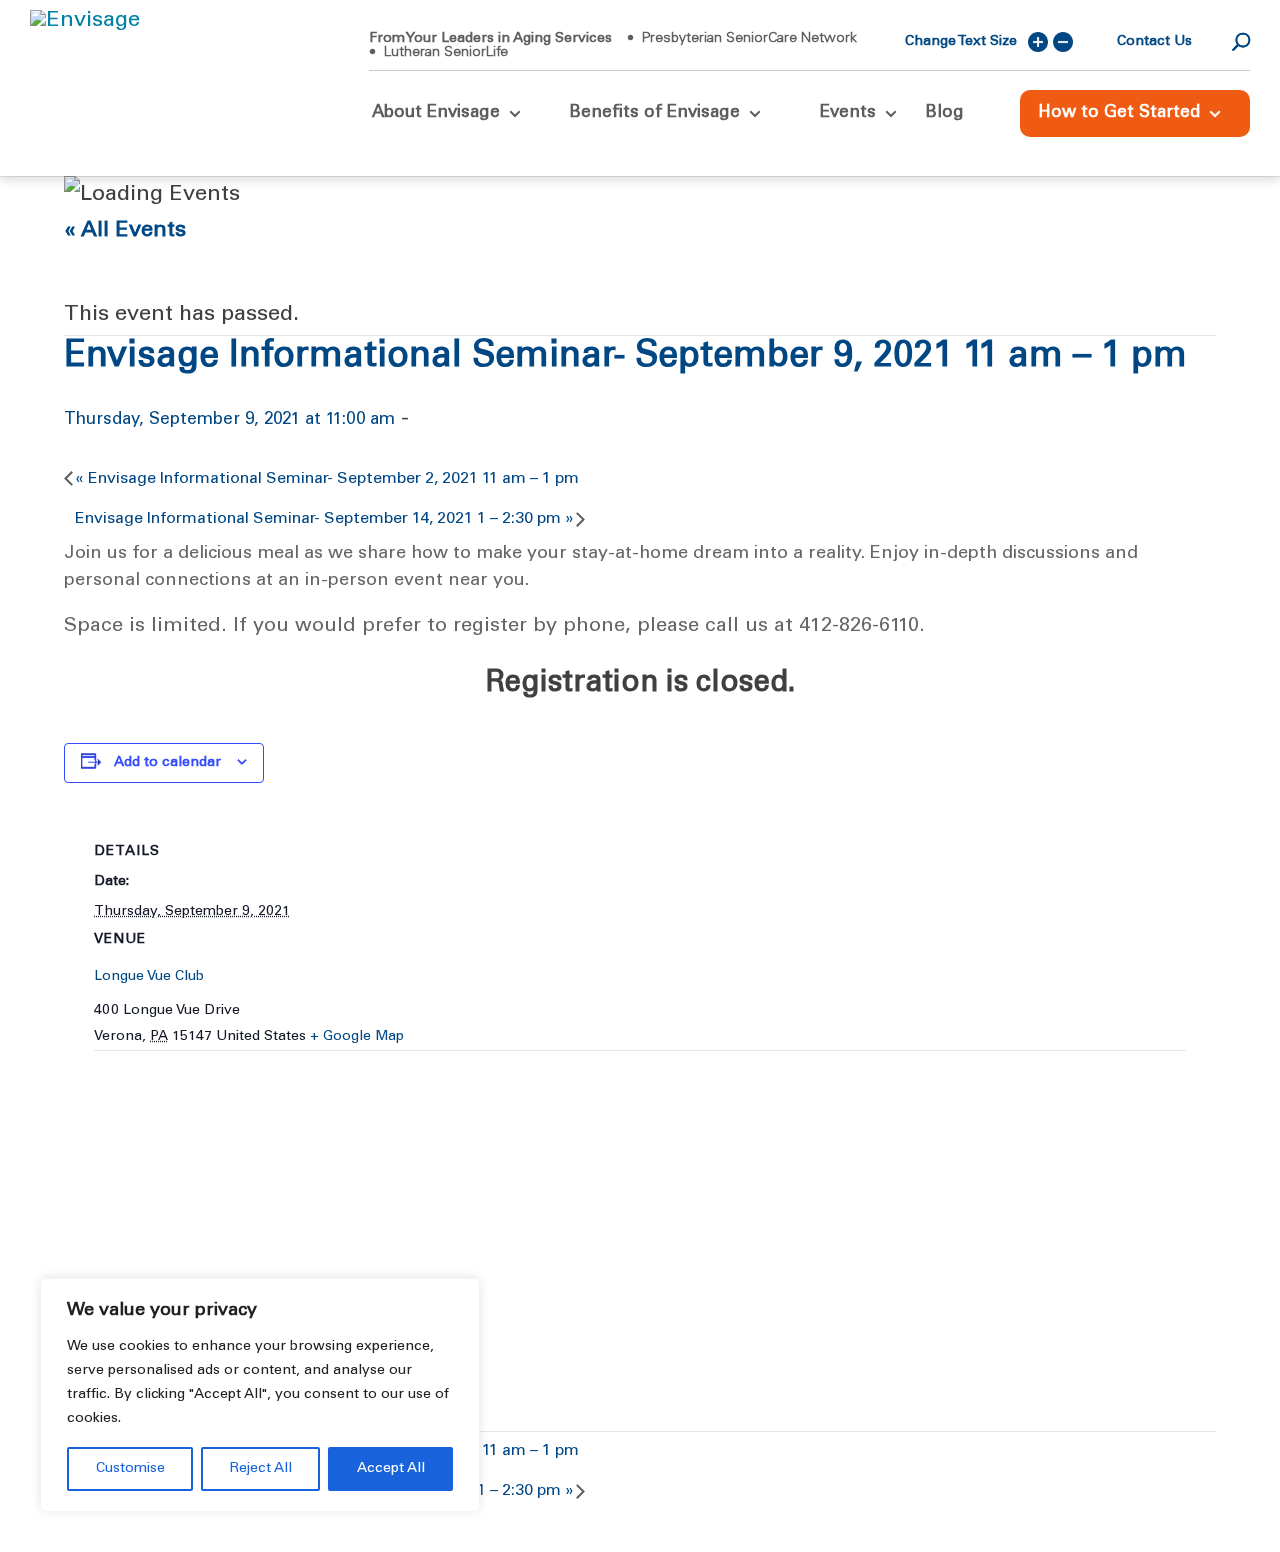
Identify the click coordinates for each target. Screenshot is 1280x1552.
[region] (260, 1395)
